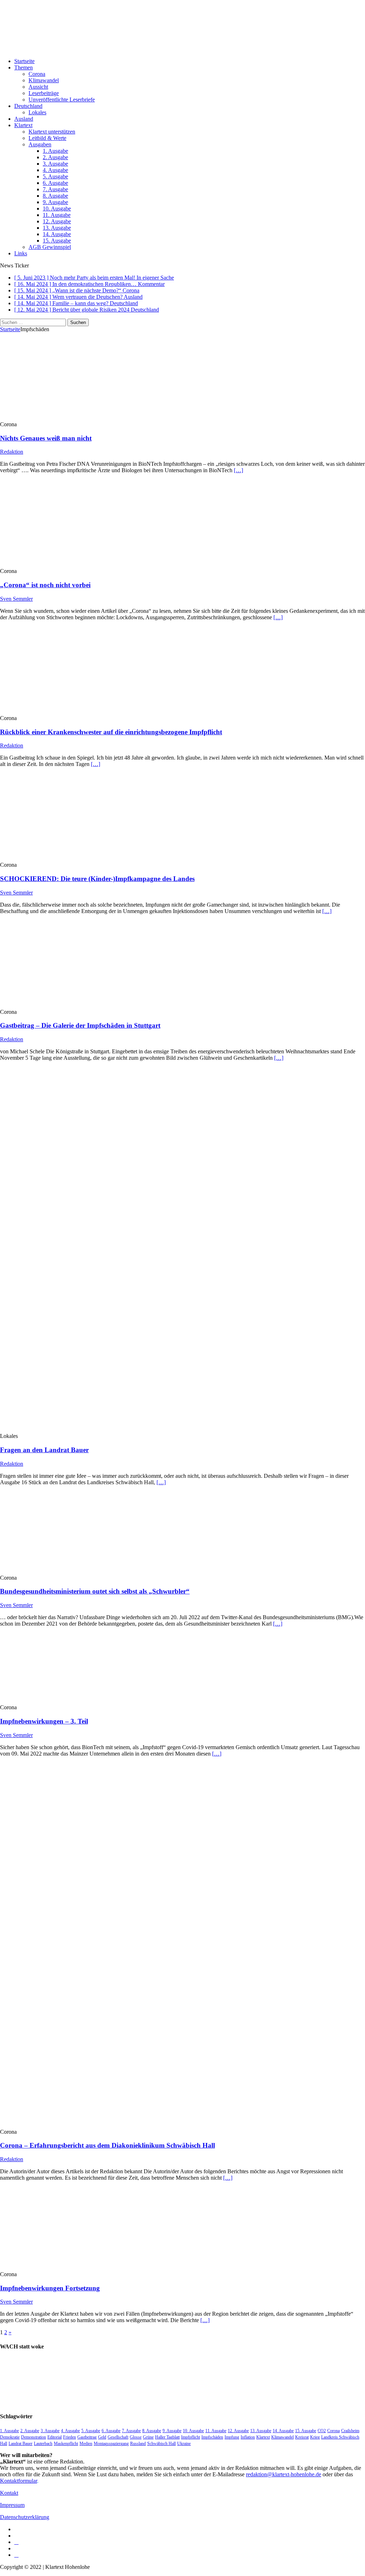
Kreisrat (302, 2437)
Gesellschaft (118, 2437)
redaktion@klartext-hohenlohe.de (284, 2474)
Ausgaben (40, 144)
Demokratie (10, 2437)
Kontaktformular (19, 2481)
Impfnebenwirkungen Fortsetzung (50, 2288)
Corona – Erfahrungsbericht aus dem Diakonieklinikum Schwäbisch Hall (107, 2145)
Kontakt (9, 2493)
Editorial (55, 2437)
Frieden (70, 2437)
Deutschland (28, 106)
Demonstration (34, 2437)
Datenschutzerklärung (25, 2517)
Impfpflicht (191, 2437)
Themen (24, 67)
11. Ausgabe (57, 215)
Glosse (136, 2437)
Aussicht (38, 87)
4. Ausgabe (55, 170)
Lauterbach (43, 2444)
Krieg (315, 2437)
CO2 (322, 2431)
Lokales (37, 112)
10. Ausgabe (57, 208)
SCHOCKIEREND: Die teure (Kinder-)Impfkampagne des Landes (97, 879)
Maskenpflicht (66, 2444)
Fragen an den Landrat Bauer (44, 1450)
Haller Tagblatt (167, 2437)
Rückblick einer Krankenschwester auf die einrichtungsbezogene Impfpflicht (111, 732)
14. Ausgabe (57, 234)
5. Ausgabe (55, 176)
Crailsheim (350, 2431)
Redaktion (12, 452)
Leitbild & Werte (47, 138)
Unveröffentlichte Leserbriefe (62, 100)
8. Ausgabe (55, 196)
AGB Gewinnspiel (50, 247)
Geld (102, 2437)
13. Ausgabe (57, 228)
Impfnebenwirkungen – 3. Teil (44, 1721)
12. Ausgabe (57, 221)
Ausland (24, 119)
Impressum (12, 2505)
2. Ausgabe (55, 157)
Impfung (232, 2437)
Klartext (23, 125)
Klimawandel (44, 80)
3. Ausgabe (55, 164)
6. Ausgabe (55, 183)
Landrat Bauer (20, 2444)
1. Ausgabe (55, 151)
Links (21, 253)
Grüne (148, 2437)
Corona (37, 74)
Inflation (248, 2437)
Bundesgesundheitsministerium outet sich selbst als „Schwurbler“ (95, 1591)
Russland (138, 2444)
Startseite (24, 61)
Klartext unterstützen (52, 132)
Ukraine (184, 2444)
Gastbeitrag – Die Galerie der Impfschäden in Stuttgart (80, 1025)
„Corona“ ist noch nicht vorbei (45, 585)
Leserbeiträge (44, 93)
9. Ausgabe (55, 202)
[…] (238, 470)
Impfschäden (212, 2437)
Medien (86, 2444)
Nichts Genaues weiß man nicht (46, 438)
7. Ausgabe (55, 189)
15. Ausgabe (57, 241)
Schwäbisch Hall (161, 2444)
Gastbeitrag (87, 2437)
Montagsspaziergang (111, 2444)
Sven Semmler (16, 599)
